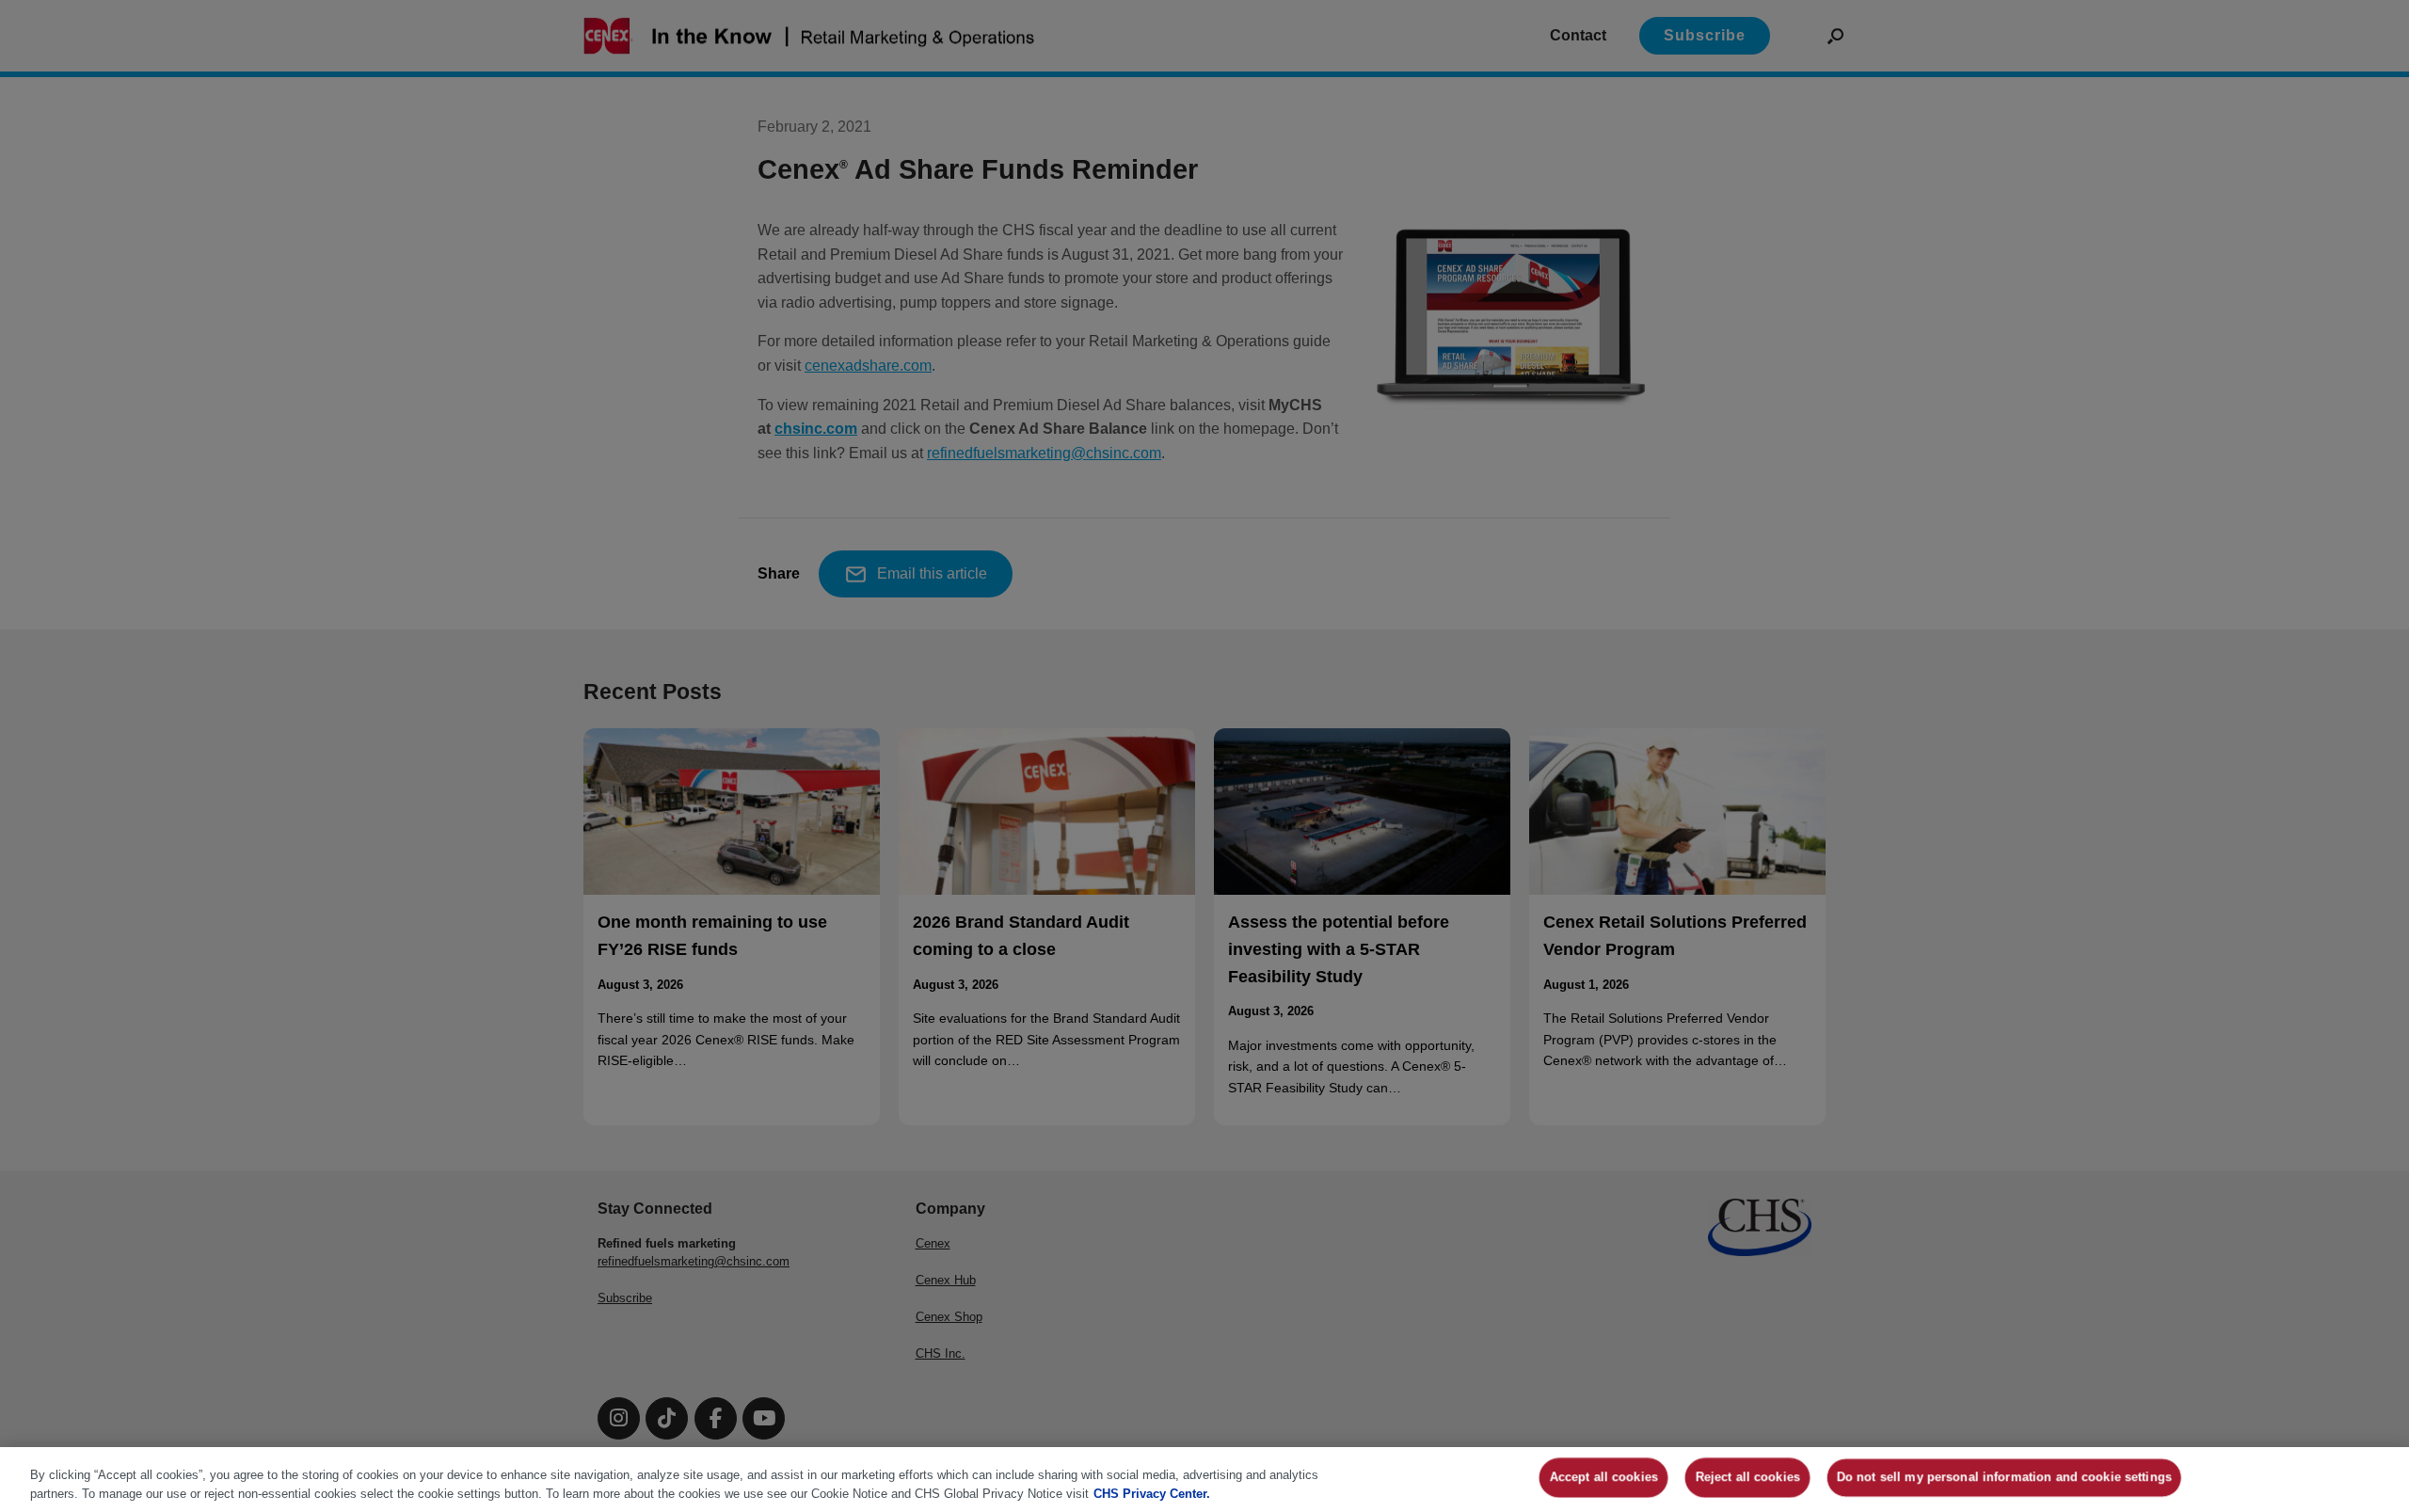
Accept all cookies (1604, 1478)
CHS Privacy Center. (1152, 1493)
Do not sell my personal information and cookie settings (2004, 1478)
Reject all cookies (1748, 1478)
